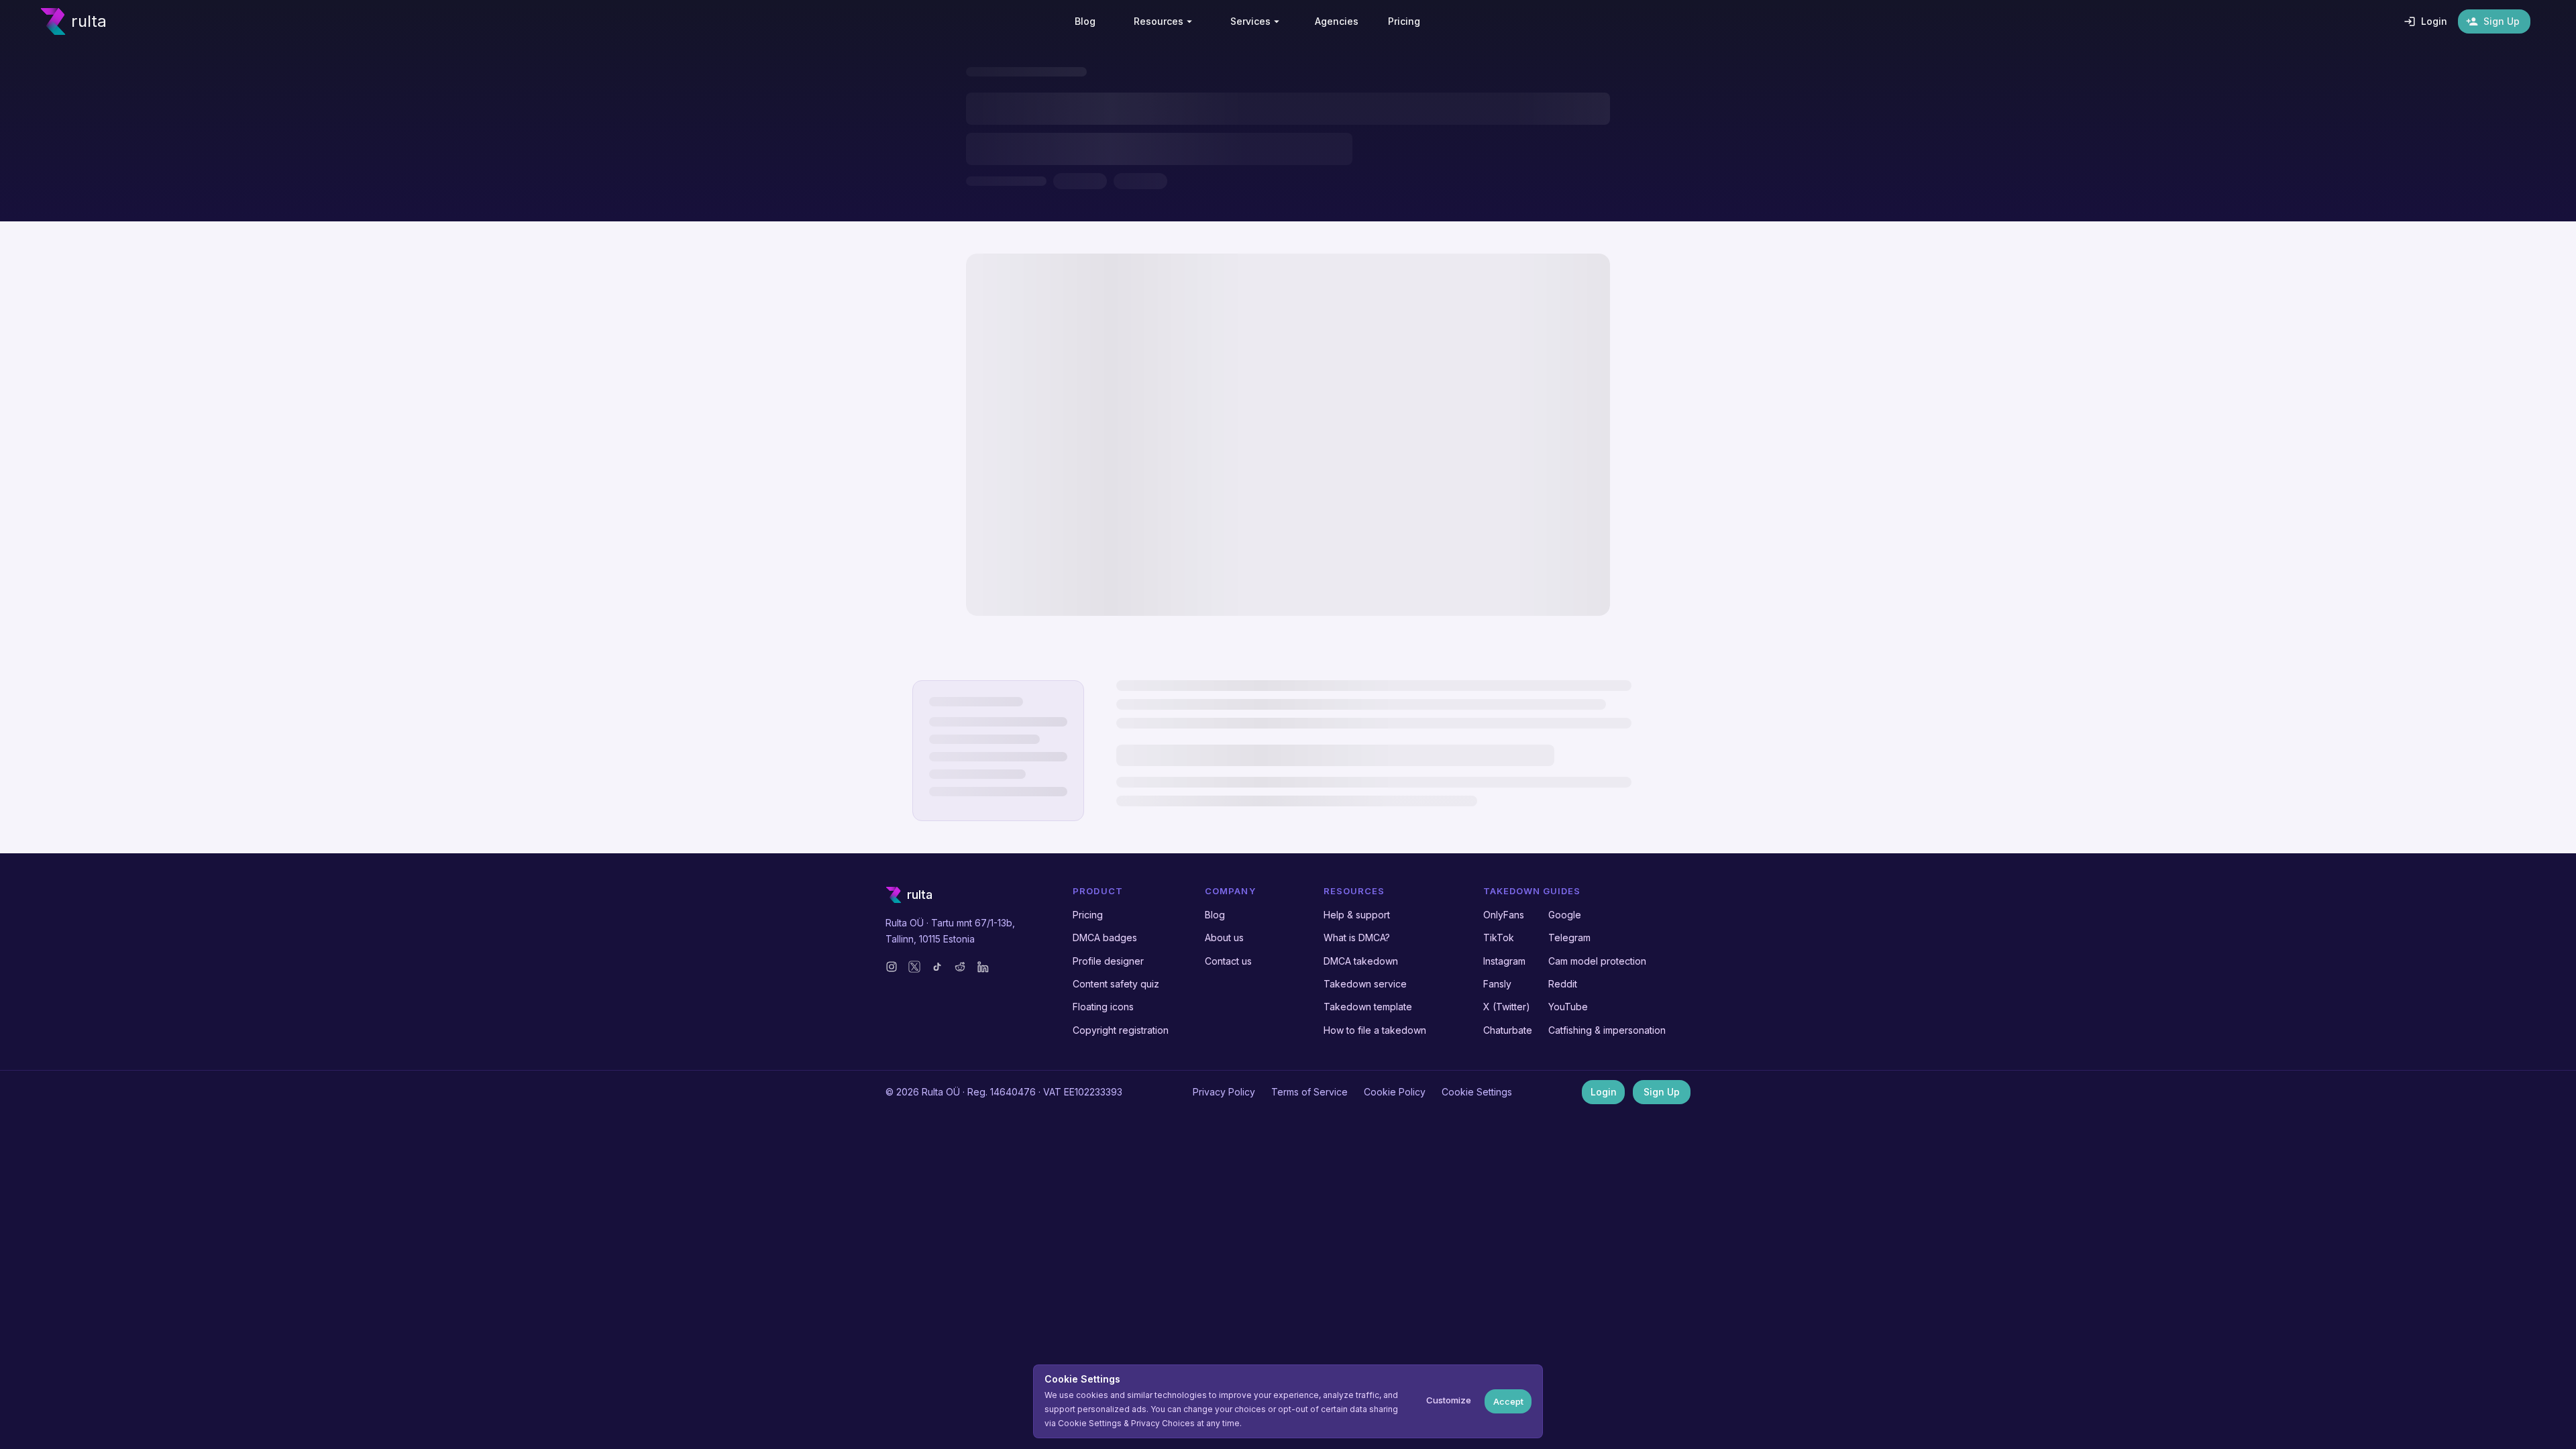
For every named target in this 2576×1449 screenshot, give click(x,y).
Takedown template (1368, 1007)
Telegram (1569, 937)
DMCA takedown (1361, 961)
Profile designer (1108, 961)
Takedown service (1365, 984)
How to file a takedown (1375, 1030)
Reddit (1563, 984)
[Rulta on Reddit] (960, 967)
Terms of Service (1309, 1092)
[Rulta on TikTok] (937, 967)
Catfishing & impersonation (1607, 1030)
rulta (89, 21)
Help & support (1357, 915)
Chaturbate (1508, 1030)
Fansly (1497, 984)
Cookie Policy (1395, 1092)
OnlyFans (1504, 915)
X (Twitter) (1507, 1007)
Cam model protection (1597, 961)
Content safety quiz (1116, 984)
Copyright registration (1121, 1030)
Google (1565, 915)
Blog (1215, 915)
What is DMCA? (1357, 937)
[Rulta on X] (914, 967)
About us (1224, 937)
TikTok (1499, 937)
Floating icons (1103, 1007)
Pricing (1088, 915)
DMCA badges (1105, 937)
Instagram (1504, 961)
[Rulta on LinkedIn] (983, 967)
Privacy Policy (1224, 1092)
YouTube (1568, 1007)
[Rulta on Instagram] (892, 967)
